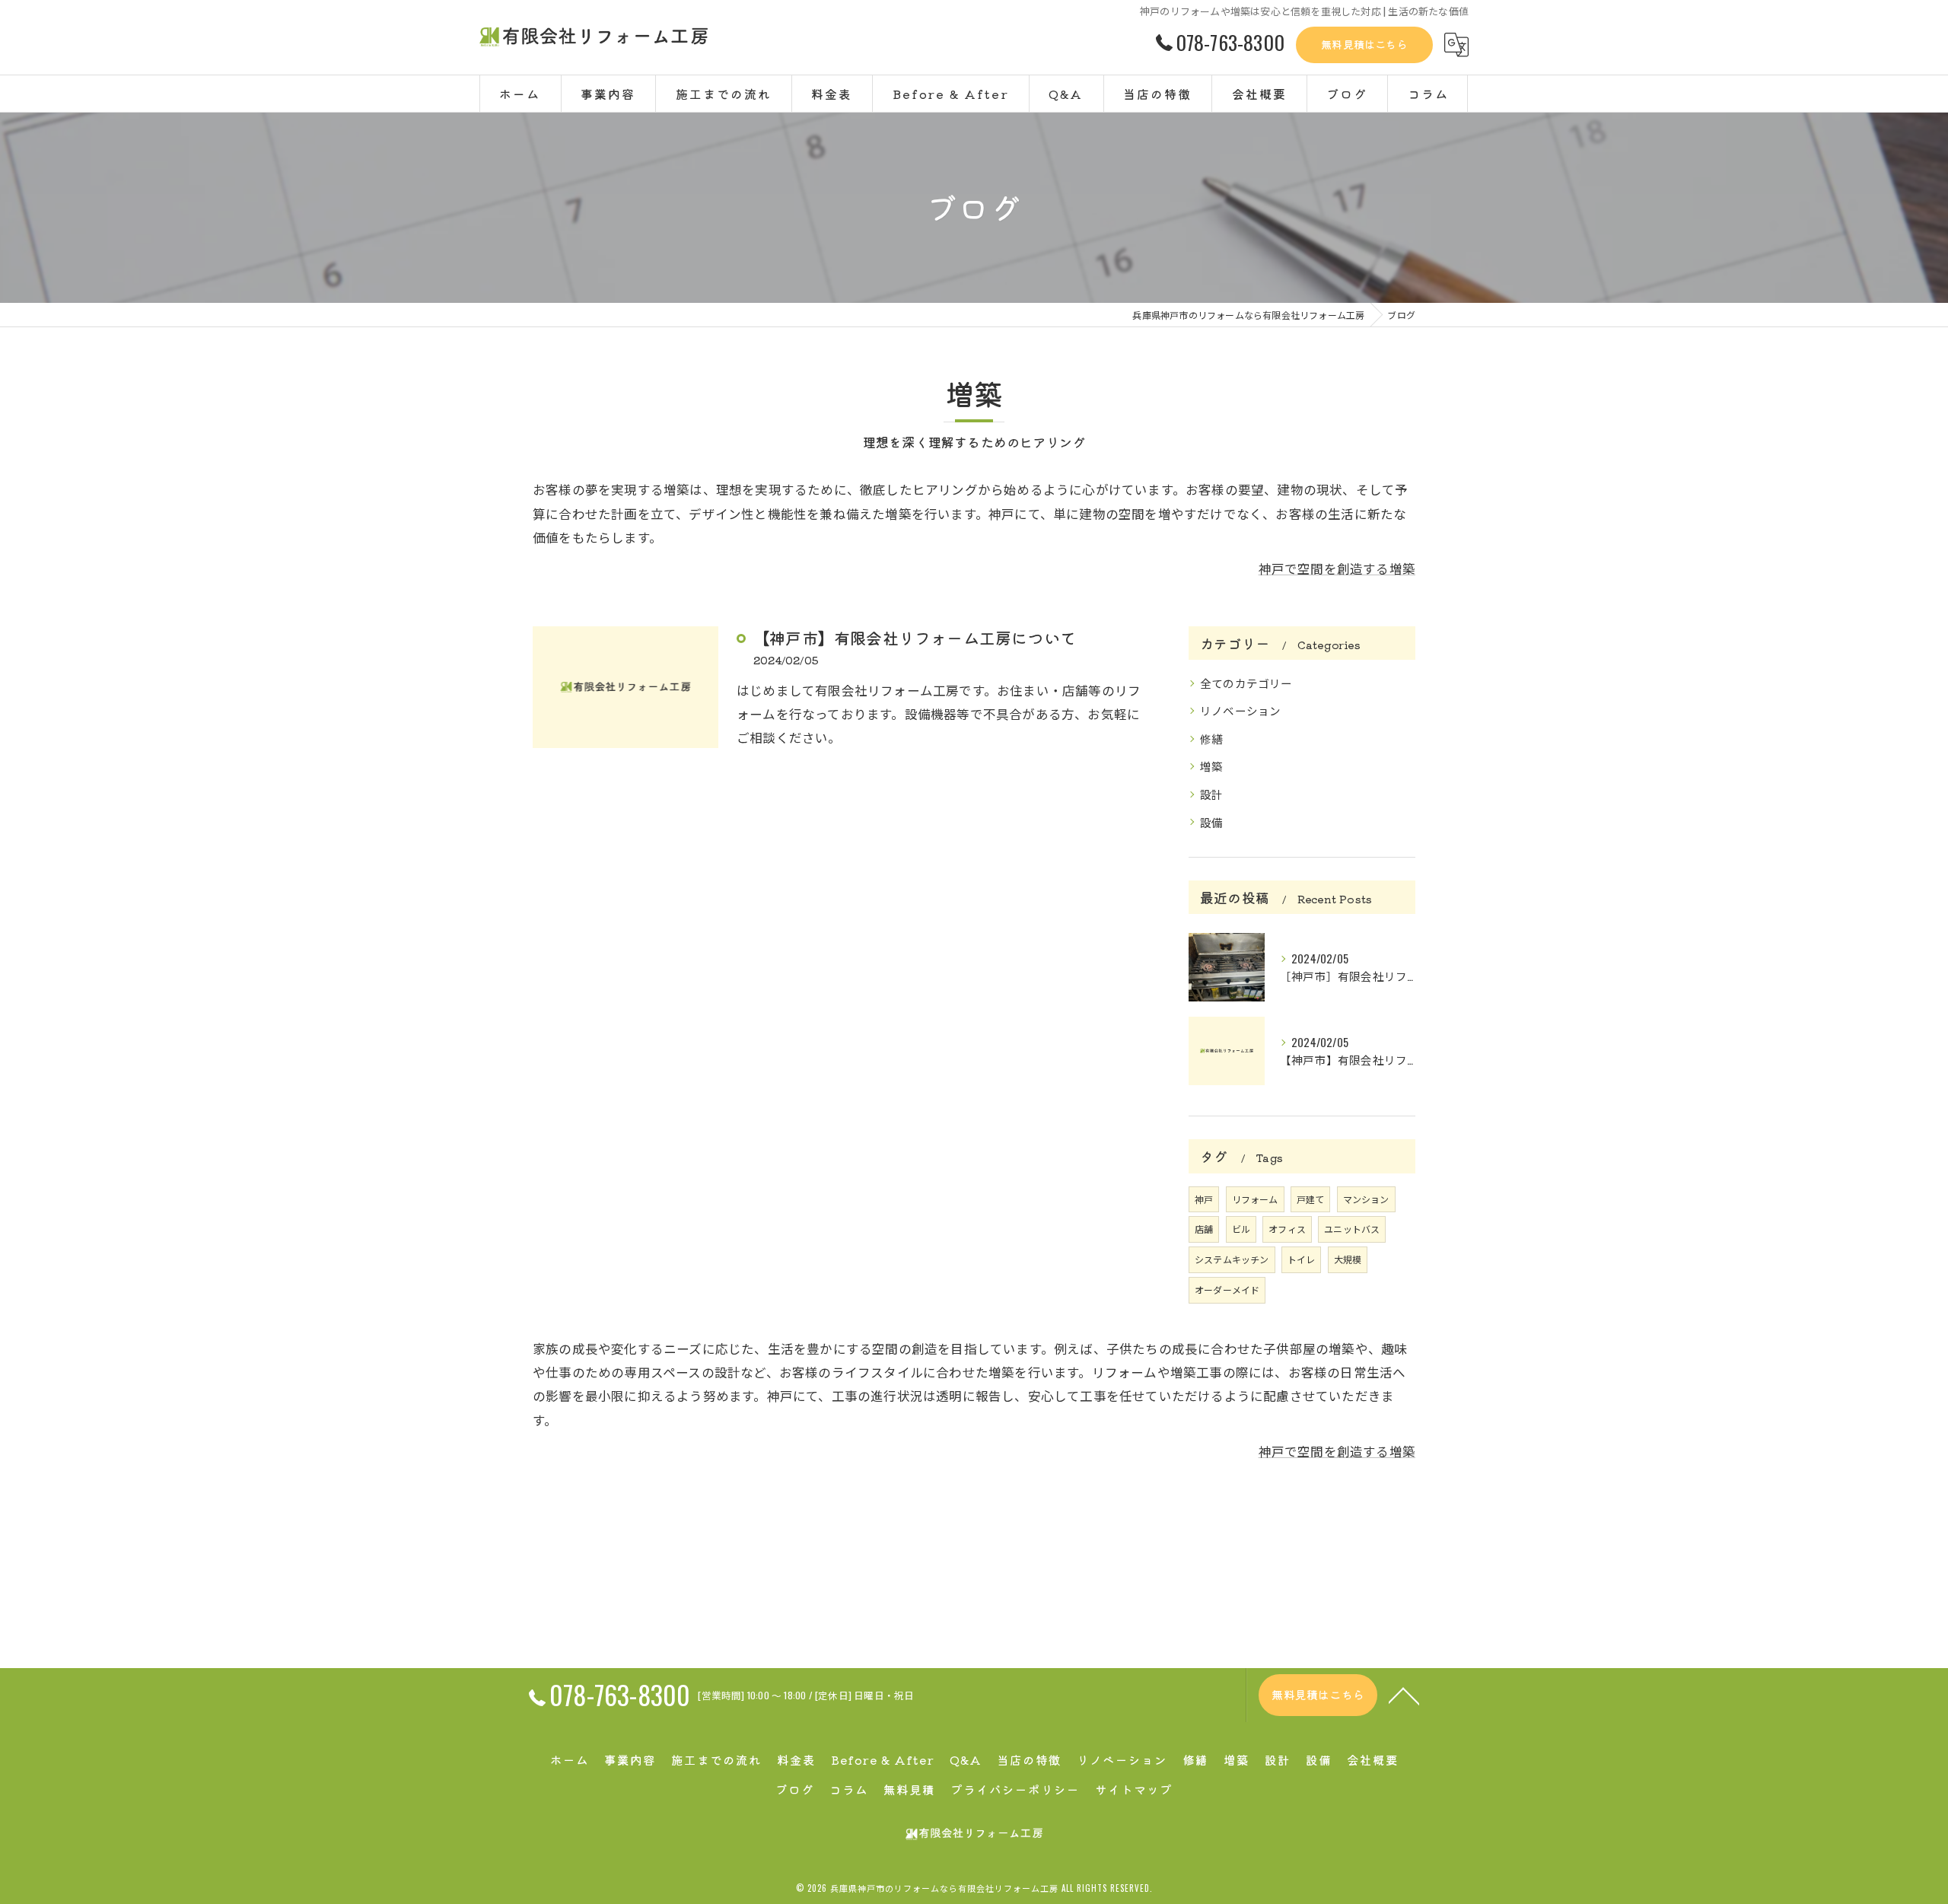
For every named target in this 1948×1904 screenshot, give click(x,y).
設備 (1211, 822)
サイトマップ (1134, 1789)
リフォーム (1255, 1199)
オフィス (1287, 1229)
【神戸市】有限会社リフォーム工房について (915, 638)
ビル (1241, 1229)
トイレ (1302, 1259)
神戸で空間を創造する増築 (1337, 568)
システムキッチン (1232, 1259)
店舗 (1204, 1229)
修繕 (1211, 739)
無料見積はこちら (1364, 44)
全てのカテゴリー (1246, 683)
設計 (1211, 794)
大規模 (1348, 1259)
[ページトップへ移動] (1404, 1695)
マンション (1366, 1199)
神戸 (1204, 1199)
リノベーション (1240, 710)
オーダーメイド (1227, 1289)
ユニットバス (1352, 1229)
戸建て (1311, 1199)
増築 (1211, 766)
